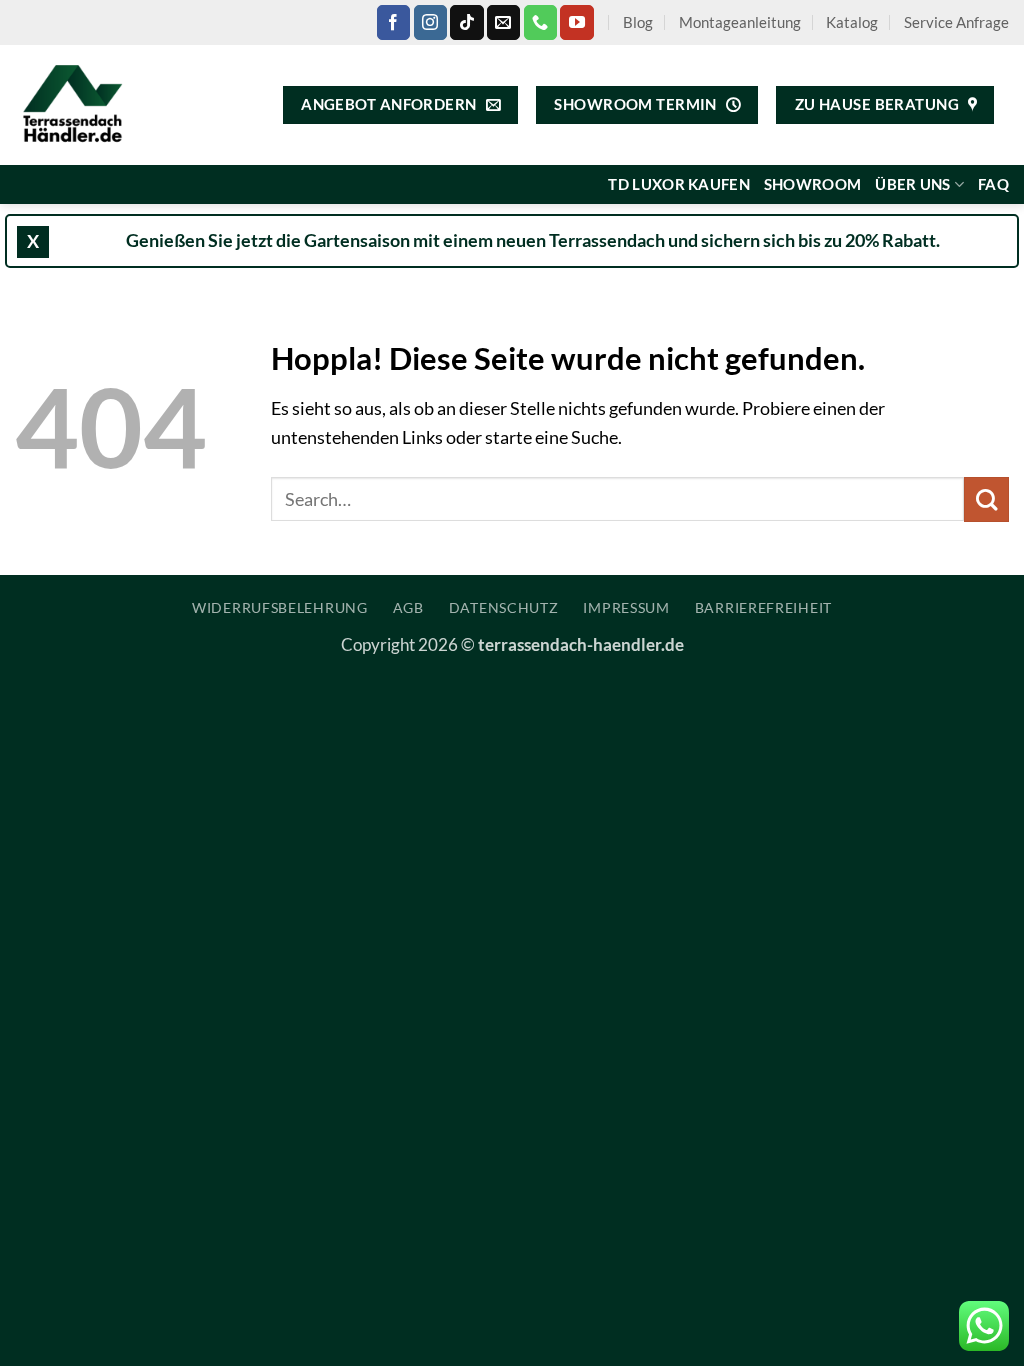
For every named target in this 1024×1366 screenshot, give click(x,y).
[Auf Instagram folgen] (430, 22)
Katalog (852, 22)
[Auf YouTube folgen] (576, 22)
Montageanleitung (740, 22)
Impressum (626, 607)
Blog (638, 22)
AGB (408, 607)
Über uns (912, 184)
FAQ (993, 184)
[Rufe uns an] (540, 22)
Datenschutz (504, 607)
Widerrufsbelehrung (280, 607)
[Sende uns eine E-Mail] (503, 22)
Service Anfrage (956, 22)
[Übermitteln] (986, 499)
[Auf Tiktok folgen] (466, 22)
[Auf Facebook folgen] (393, 22)
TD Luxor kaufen (678, 184)
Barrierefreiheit (763, 607)
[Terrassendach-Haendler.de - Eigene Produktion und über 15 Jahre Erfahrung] (80, 105)
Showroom (812, 184)
